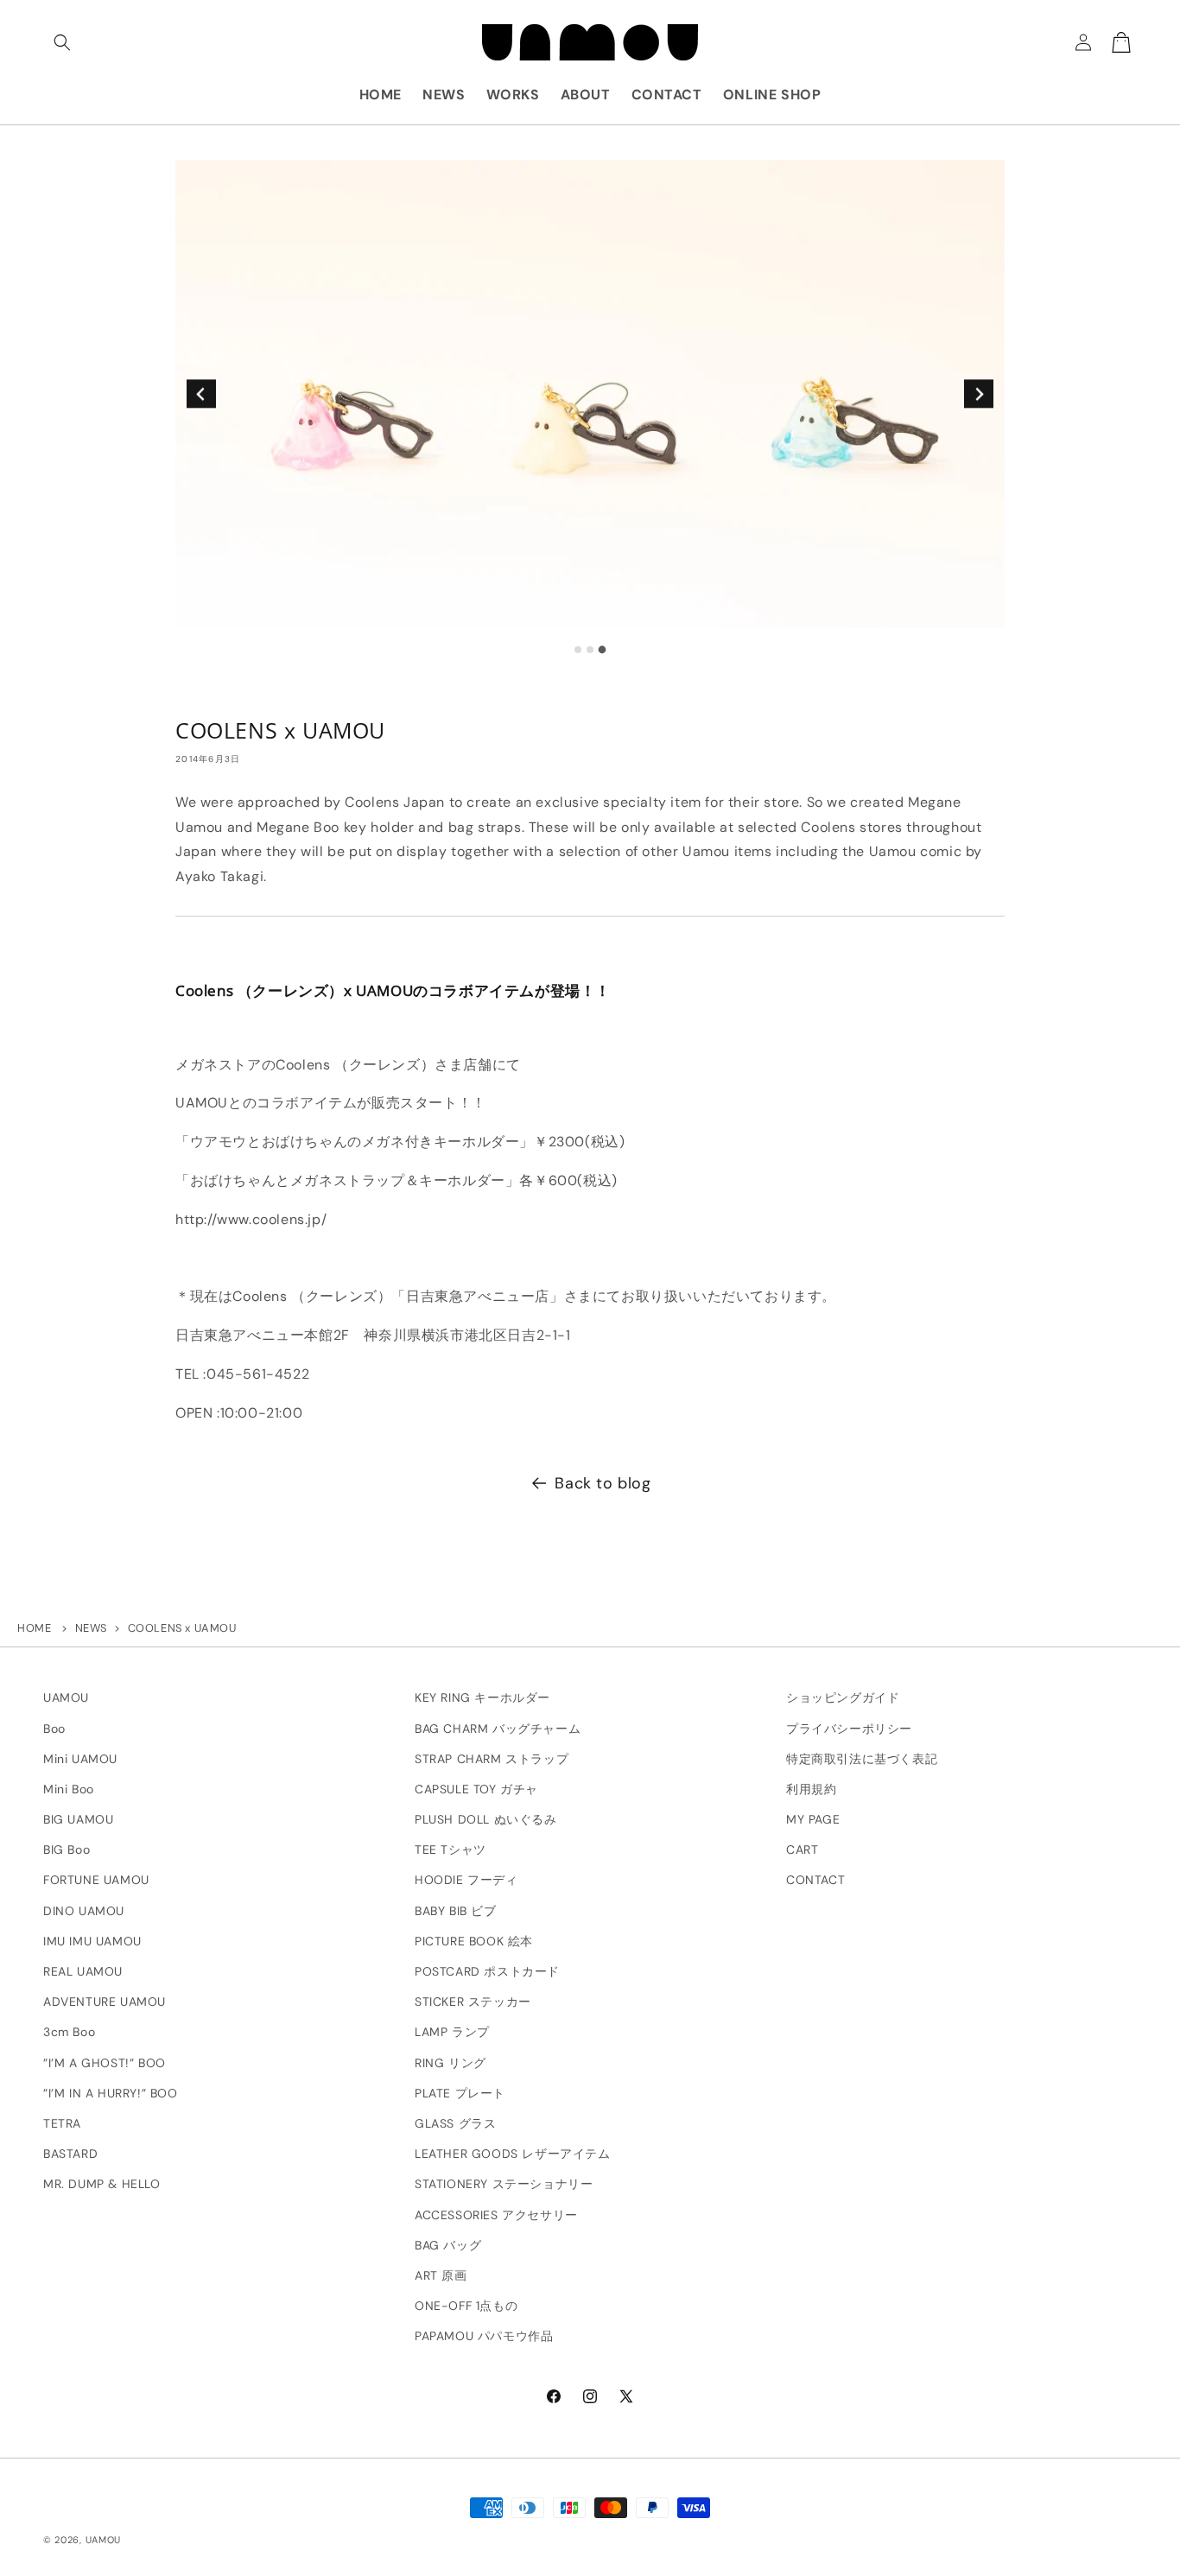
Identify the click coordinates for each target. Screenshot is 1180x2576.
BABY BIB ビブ (456, 1911)
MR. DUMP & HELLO (102, 2184)
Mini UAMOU (80, 1759)
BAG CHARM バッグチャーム (498, 1729)
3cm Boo (69, 2033)
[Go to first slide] (978, 393)
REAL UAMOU (83, 1971)
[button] (62, 42)
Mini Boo (69, 1789)
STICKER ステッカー (473, 2002)
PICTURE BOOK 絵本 (474, 1941)
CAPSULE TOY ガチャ (476, 1789)
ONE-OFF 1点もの (466, 2306)
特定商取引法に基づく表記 (862, 1759)
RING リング (450, 2063)
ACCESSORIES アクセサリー (496, 2215)
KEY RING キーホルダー (482, 1697)
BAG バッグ (448, 2245)
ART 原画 (441, 2275)
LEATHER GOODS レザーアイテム (513, 2154)
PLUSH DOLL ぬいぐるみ (486, 1819)
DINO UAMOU (84, 1911)
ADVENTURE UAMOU (105, 2002)
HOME (34, 1628)
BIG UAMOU (78, 1819)
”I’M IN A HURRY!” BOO (111, 2093)
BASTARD (70, 2154)
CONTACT (815, 1881)
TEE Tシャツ (450, 1850)
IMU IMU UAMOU (92, 1941)
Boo (54, 1729)
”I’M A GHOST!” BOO (105, 2063)
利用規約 (811, 1789)
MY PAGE (813, 1819)
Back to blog (603, 1483)
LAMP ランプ (452, 2033)
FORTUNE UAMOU (96, 1881)
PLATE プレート (460, 2093)
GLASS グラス (455, 2123)
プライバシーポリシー (849, 1729)
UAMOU (66, 1697)
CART (802, 1850)
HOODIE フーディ (466, 1881)
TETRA (62, 2123)
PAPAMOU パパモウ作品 (484, 2336)
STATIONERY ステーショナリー (504, 2184)
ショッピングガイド (843, 1697)
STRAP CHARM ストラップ (492, 1759)
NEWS (91, 1628)
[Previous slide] (201, 393)
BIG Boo (67, 1850)
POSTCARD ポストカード (487, 1971)
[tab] (578, 650)
